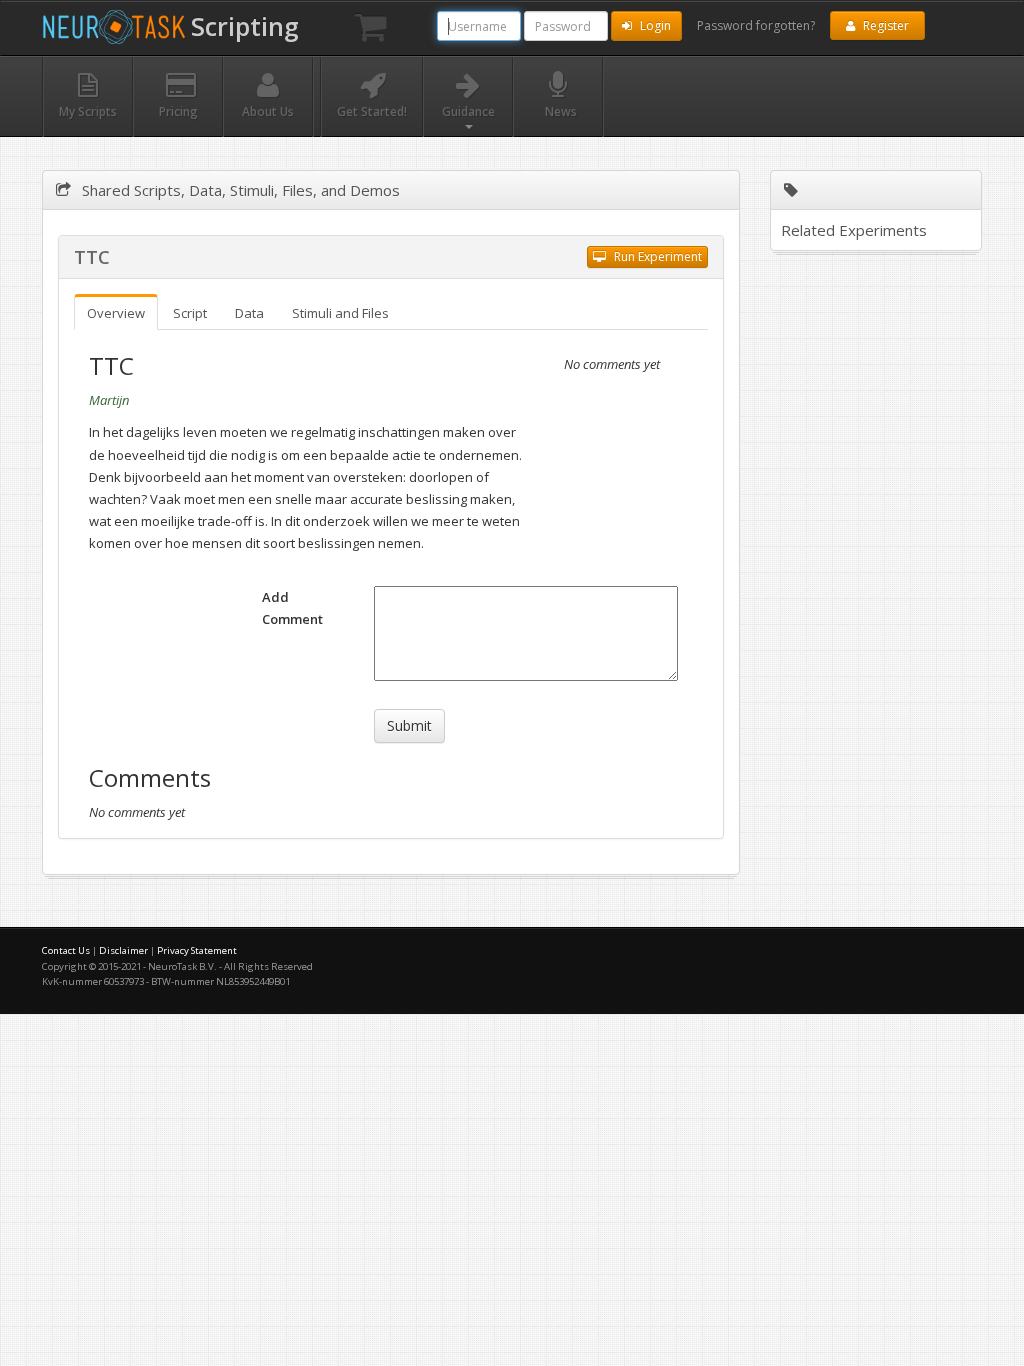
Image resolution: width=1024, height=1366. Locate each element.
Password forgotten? (756, 25)
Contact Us (66, 950)
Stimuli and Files (340, 313)
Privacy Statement (197, 950)
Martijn (109, 400)
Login (654, 25)
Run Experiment (656, 256)
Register (884, 25)
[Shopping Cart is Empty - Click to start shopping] (371, 28)
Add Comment (292, 608)
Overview (116, 313)
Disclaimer (123, 950)
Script (190, 313)
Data (249, 313)
